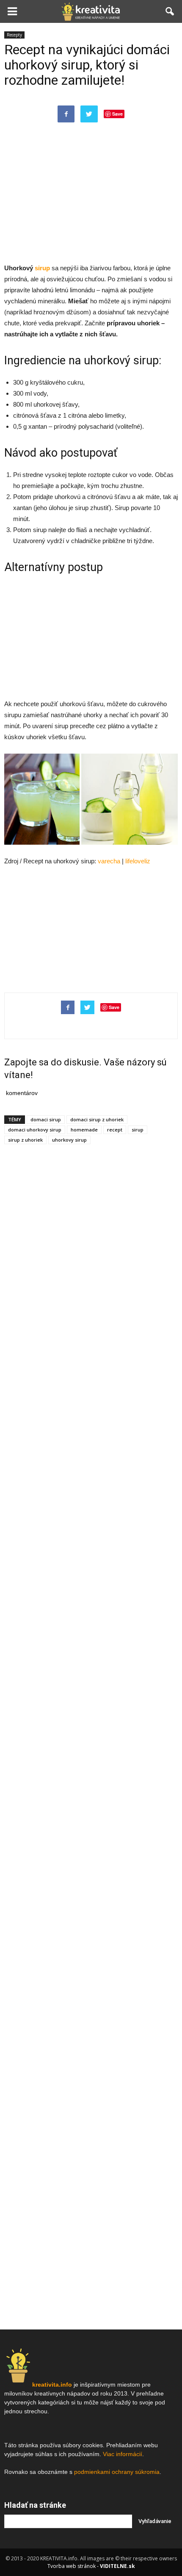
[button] (170, 11)
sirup (138, 1130)
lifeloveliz (138, 861)
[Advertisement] (91, 201)
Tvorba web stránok (72, 2566)
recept (115, 1130)
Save (117, 114)
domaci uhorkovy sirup (35, 1130)
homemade (84, 1130)
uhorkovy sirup (69, 1140)
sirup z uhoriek (25, 1140)
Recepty (14, 35)
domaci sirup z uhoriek (97, 1119)
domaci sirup (46, 1119)
